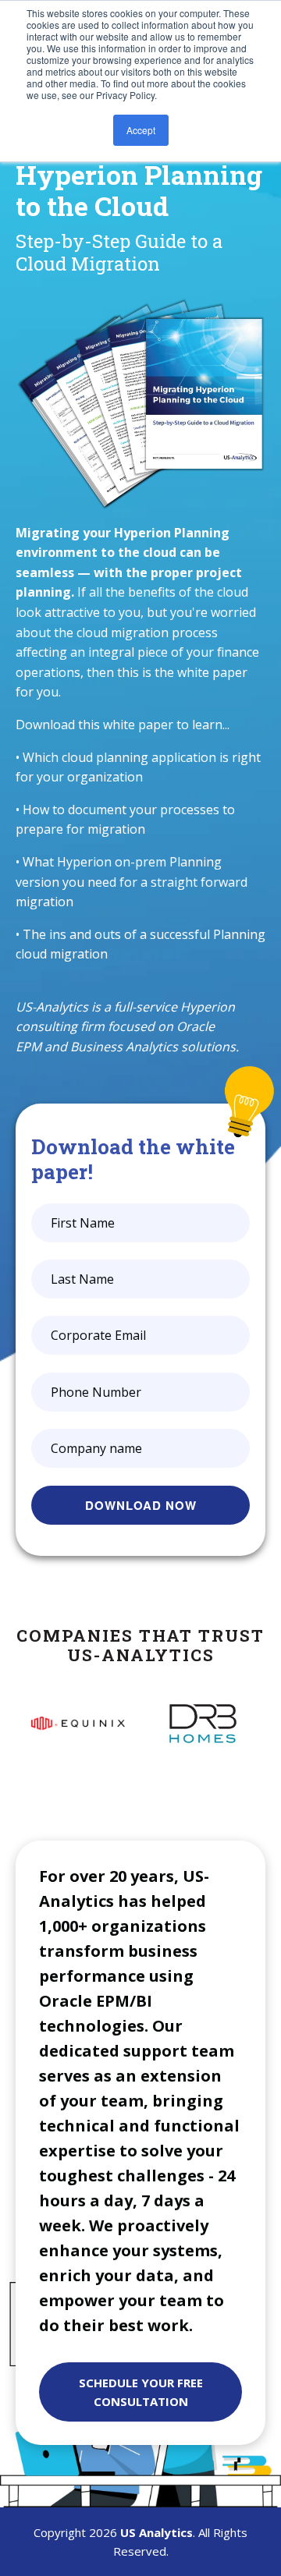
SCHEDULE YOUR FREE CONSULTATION (141, 2392)
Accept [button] (141, 130)
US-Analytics (52, 1007)
